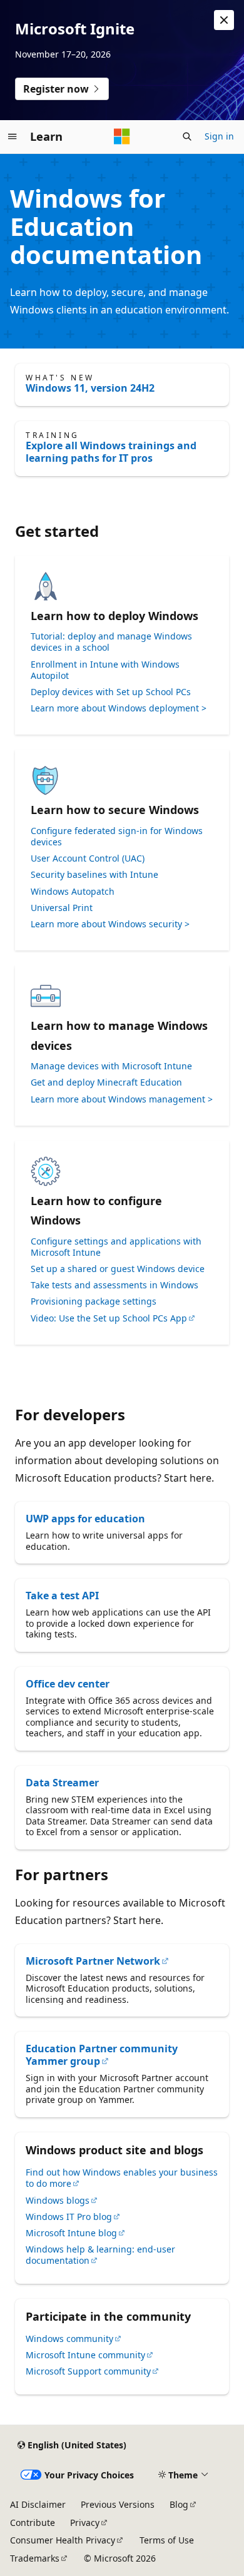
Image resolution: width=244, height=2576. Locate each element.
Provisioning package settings (94, 1301)
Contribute (33, 2523)
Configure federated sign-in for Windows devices (117, 837)
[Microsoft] (122, 136)
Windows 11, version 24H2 (90, 388)
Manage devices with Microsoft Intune (111, 1066)
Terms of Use (167, 2540)
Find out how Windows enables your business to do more (122, 2178)
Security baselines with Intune (94, 875)
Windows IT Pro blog (69, 2217)
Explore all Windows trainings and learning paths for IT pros (111, 452)
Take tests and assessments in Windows (114, 1285)
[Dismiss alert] (224, 20)
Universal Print (62, 908)
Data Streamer (62, 1783)
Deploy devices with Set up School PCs (111, 692)
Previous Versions (118, 2504)
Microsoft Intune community (85, 2355)
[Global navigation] (13, 136)
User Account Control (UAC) (88, 858)
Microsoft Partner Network (93, 1961)
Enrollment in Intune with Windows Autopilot (105, 670)
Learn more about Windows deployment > (119, 708)
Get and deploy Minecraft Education (106, 1082)
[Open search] (187, 136)
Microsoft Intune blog (71, 2233)
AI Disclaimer (38, 2504)
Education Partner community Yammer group (102, 2055)
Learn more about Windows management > (122, 1099)
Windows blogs (58, 2200)
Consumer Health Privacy (63, 2540)
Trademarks (35, 2558)
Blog (179, 2504)
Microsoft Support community (88, 2371)
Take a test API (62, 1596)
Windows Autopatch (73, 892)
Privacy (85, 2523)
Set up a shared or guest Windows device (118, 1269)
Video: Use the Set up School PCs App (109, 1318)
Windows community (69, 2339)
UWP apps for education (85, 1519)
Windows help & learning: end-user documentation (100, 2255)
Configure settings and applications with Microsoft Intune (116, 1247)
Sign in (219, 136)
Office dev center (68, 1684)
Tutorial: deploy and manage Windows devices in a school (111, 642)
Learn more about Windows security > (110, 924)
